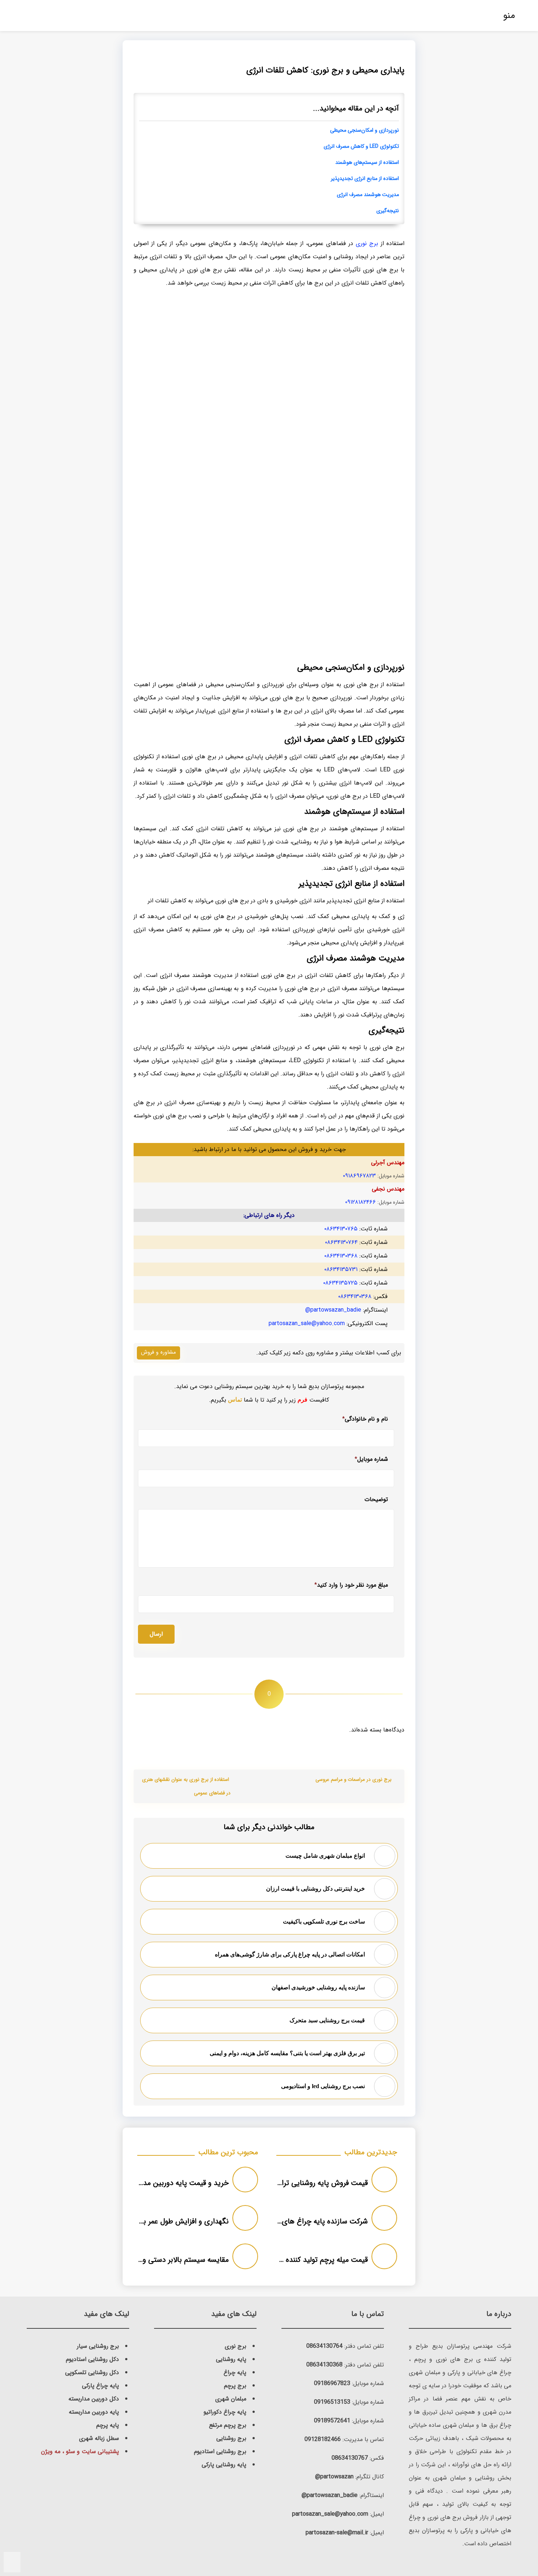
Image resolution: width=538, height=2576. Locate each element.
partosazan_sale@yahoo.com (307, 1323)
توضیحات (376, 1500)
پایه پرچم (108, 2425)
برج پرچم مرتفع (228, 2425)
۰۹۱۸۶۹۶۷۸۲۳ (359, 1176)
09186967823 (332, 2383)
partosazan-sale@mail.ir (337, 2533)
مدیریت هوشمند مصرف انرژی (368, 195)
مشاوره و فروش (158, 1352)
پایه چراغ (235, 2372)
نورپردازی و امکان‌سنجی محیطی (365, 130)
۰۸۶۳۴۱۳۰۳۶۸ (341, 1256)
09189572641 (332, 2421)
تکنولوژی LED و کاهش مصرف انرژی (361, 146)
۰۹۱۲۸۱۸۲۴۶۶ (360, 1202)
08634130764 (324, 2346)
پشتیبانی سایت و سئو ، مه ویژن (80, 2451)
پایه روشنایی (231, 2359)
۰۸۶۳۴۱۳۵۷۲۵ (340, 1283)
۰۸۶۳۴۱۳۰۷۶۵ (341, 1229)
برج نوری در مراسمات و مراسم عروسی (354, 1780)
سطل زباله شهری (99, 2438)
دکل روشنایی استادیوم (92, 2359)
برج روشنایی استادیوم (220, 2451)
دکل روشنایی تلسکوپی (92, 2372)
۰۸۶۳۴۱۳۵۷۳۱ (341, 1269)
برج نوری (367, 243)
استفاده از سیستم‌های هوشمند (367, 163)
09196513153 (332, 2402)
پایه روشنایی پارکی (224, 2465)
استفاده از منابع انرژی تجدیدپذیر (365, 179)
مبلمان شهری (231, 2399)
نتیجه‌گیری (388, 211)
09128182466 (323, 2439)
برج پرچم (235, 2386)
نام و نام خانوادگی (365, 1419)
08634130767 (350, 2458)
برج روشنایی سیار (98, 2346)
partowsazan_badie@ (333, 1310)
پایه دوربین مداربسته (94, 2412)
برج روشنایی (231, 2438)
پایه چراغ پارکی (100, 2386)
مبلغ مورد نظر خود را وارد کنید (351, 1585)
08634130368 (324, 2365)
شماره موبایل (371, 1459)
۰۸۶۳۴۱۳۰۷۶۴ (341, 1242)
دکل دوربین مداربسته (94, 2399)
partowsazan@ (334, 2477)
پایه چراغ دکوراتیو (225, 2412)
